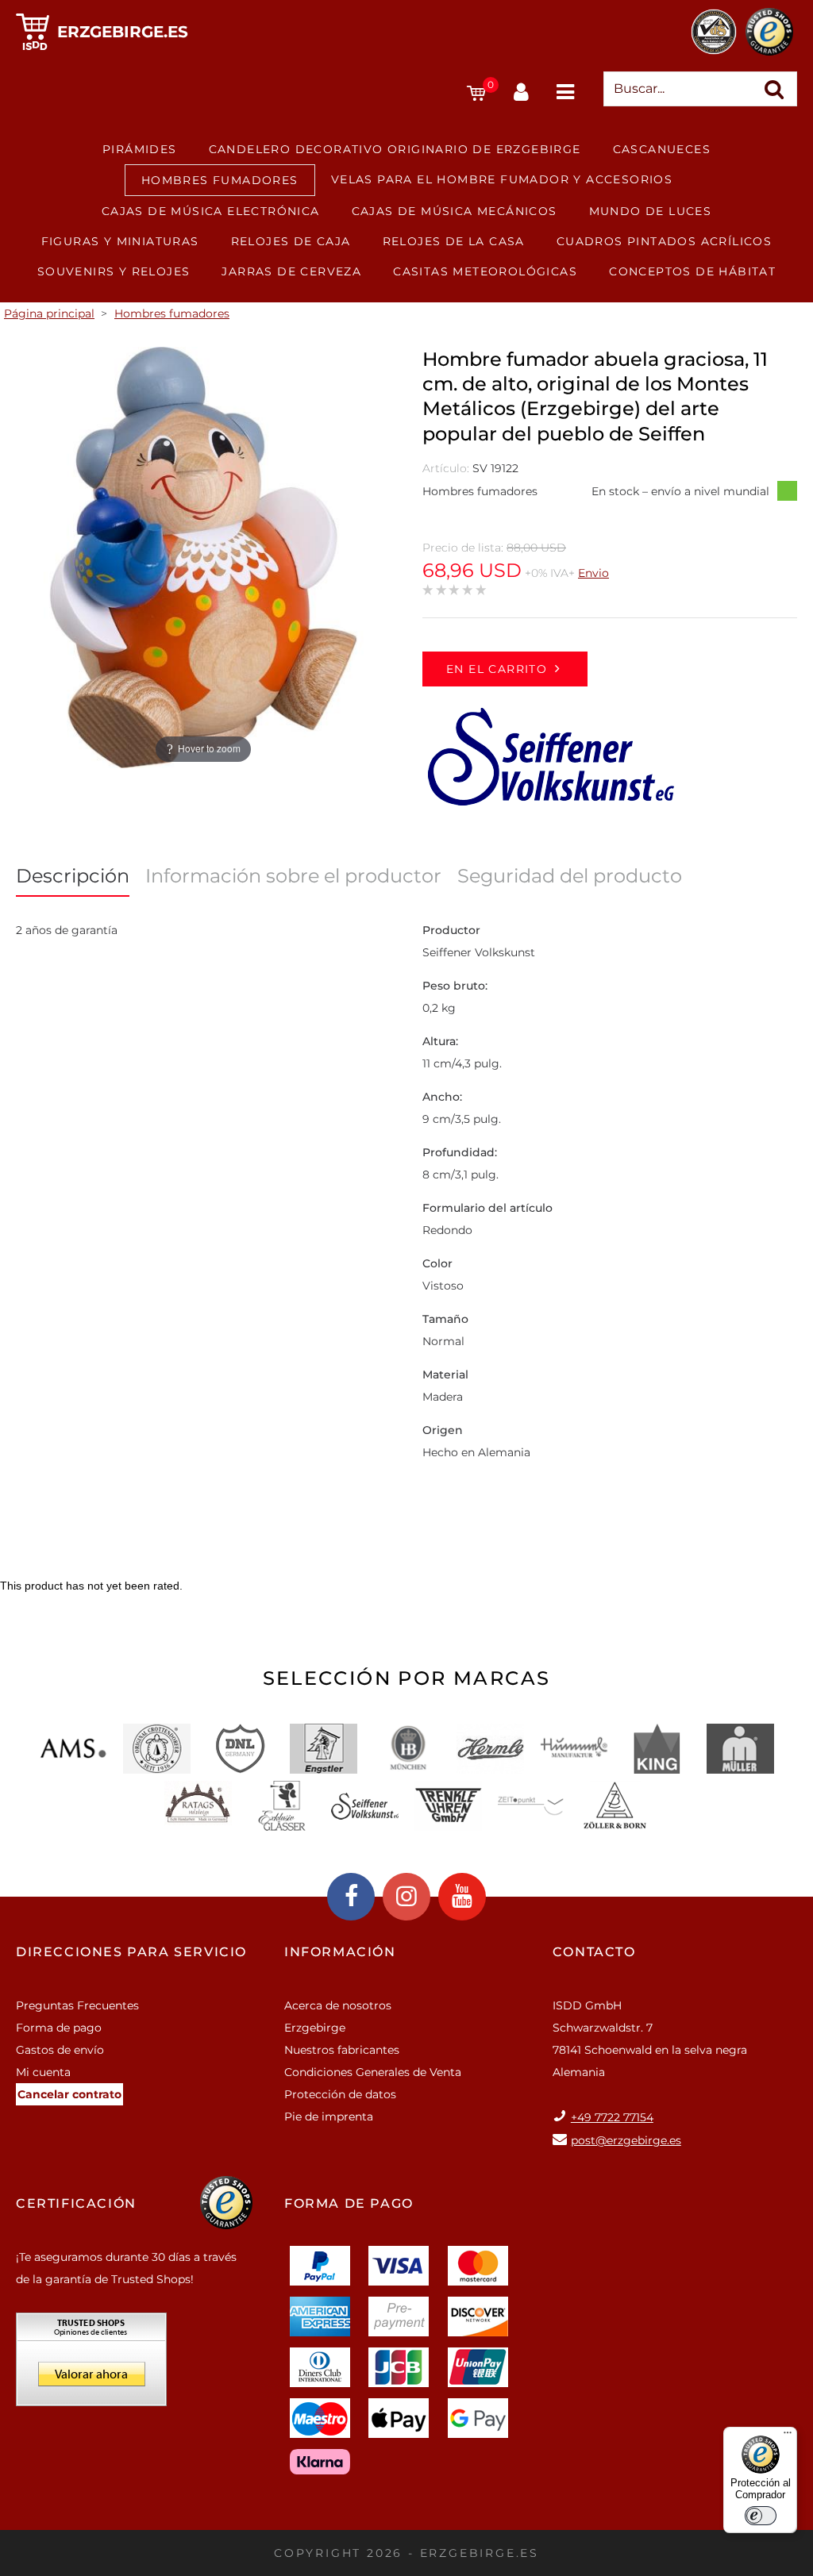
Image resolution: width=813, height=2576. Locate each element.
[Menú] (788, 2436)
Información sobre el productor (293, 876)
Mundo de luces (651, 211)
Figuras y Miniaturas (120, 241)
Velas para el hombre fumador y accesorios (502, 179)
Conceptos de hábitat (692, 271)
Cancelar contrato (69, 2094)
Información (340, 1952)
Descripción (73, 876)
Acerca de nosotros (338, 2005)
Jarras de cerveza (291, 271)
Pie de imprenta (329, 2117)
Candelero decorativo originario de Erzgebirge (395, 149)
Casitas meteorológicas (485, 271)
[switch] (761, 2516)
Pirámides (140, 149)
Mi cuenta (43, 2072)
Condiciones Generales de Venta (373, 2072)
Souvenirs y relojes (114, 271)
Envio (593, 573)
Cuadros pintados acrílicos (664, 241)
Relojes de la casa (454, 241)
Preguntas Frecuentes (77, 2005)
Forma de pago (59, 2028)
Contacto (594, 1952)
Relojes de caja (291, 241)
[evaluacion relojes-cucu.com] (91, 2365)
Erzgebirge (315, 2028)
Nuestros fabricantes (342, 2050)
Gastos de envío (60, 2050)
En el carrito (497, 669)
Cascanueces (662, 149)
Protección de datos (340, 2094)
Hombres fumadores (220, 180)
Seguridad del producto (570, 876)
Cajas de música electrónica (211, 211)
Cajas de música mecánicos (455, 211)
